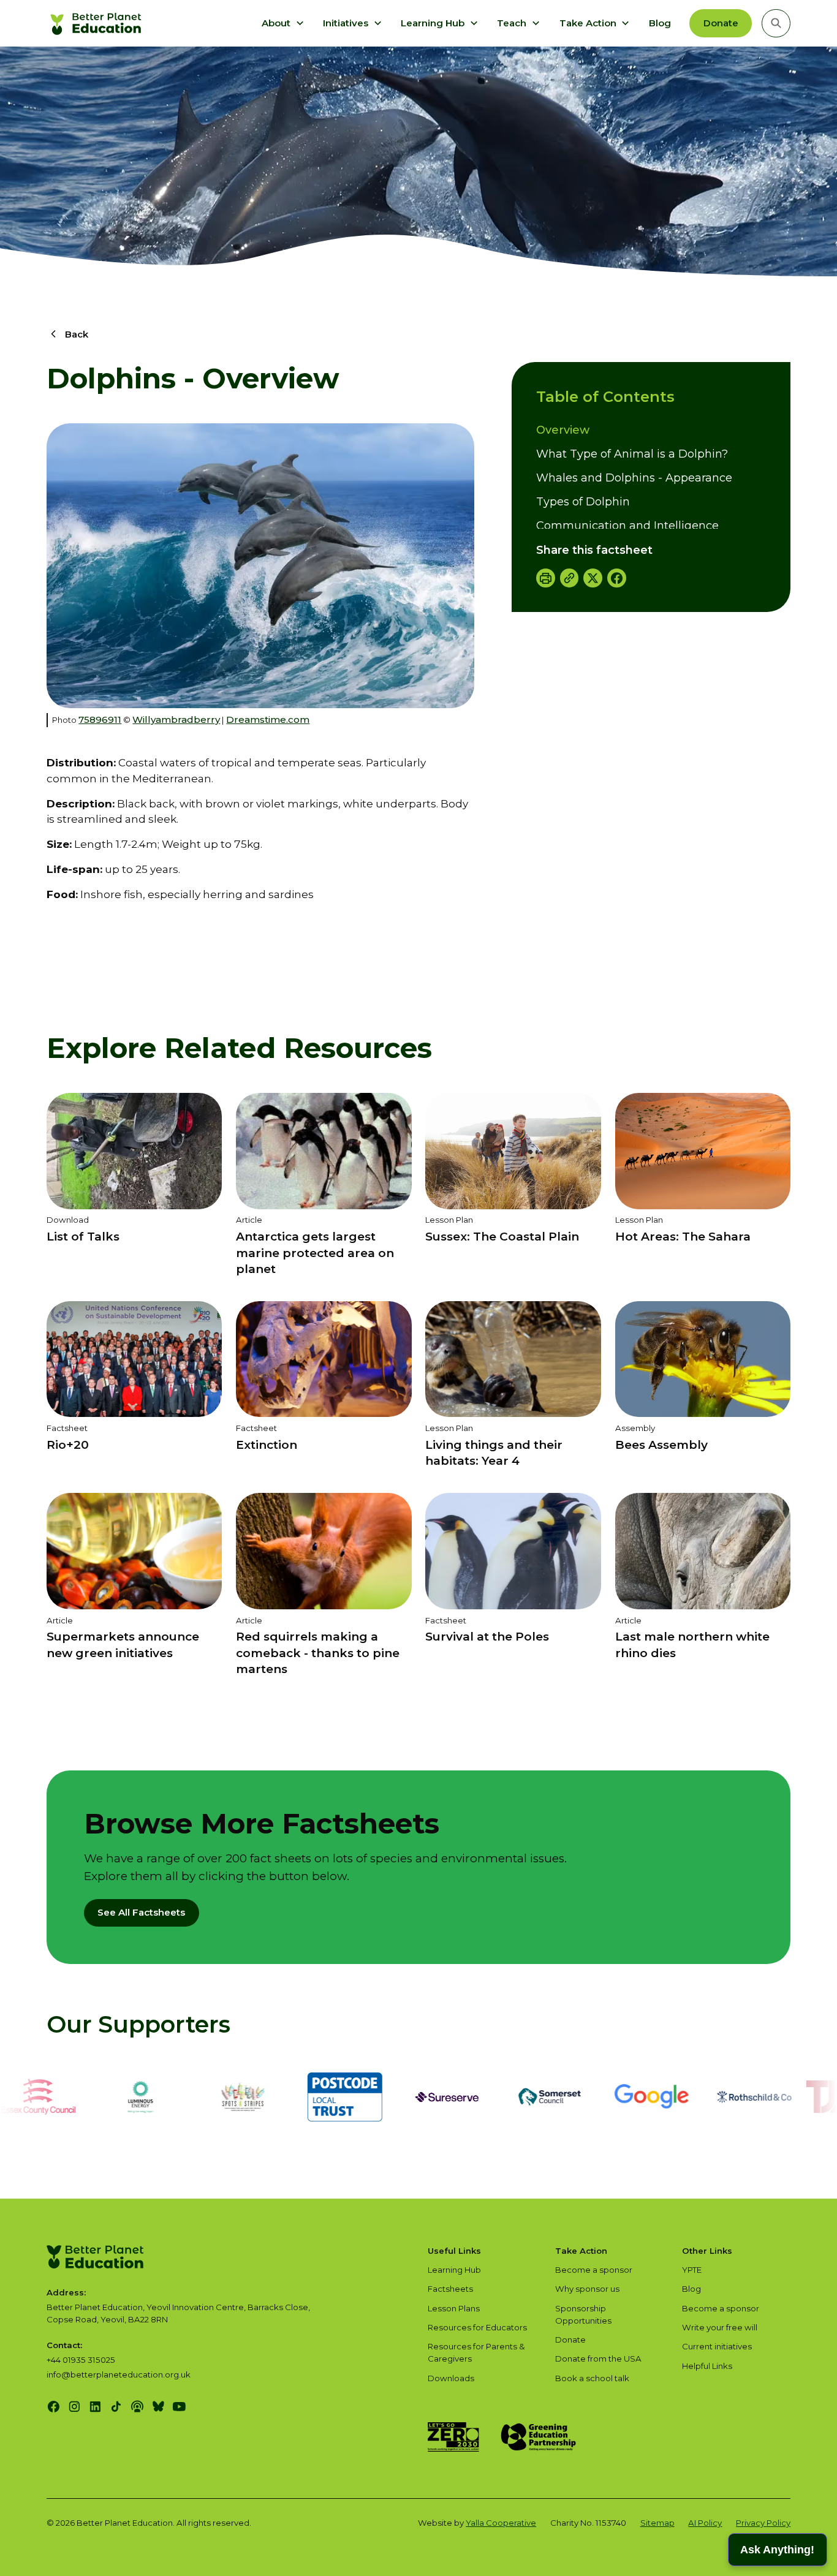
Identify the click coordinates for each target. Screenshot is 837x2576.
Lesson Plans (454, 2308)
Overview (563, 430)
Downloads (451, 2378)
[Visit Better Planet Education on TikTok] (116, 2407)
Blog (660, 23)
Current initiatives (717, 2346)
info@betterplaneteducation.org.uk (119, 2374)
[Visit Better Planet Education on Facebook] (54, 2407)
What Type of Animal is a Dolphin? (632, 454)
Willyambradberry (176, 720)
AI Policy (705, 2523)
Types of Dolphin (583, 502)
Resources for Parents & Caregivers (476, 2352)
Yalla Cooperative (501, 2523)
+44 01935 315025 (81, 2360)
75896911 (100, 720)
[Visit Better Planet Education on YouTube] (179, 2407)
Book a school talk (592, 2378)
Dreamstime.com (268, 720)
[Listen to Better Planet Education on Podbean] (137, 2407)
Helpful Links (707, 2366)
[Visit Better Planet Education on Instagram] (74, 2407)
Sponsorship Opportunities (583, 2314)
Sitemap (657, 2523)
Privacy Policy (763, 2523)
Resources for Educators (477, 2327)
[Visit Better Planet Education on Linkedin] (95, 2407)
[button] (283, 23)
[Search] (776, 23)
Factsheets (450, 2289)
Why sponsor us (587, 2289)
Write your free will (720, 2327)
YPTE (692, 2270)
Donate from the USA (598, 2359)
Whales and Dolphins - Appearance (634, 478)
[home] (97, 23)
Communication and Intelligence (627, 526)
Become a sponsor (594, 2270)
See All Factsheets (141, 1912)
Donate (721, 23)
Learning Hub (454, 2270)
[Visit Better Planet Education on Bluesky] (158, 2407)
